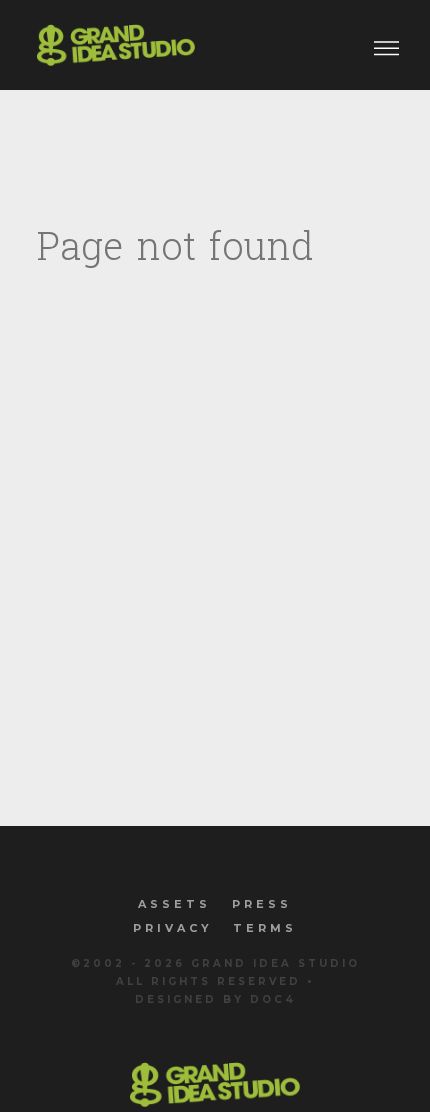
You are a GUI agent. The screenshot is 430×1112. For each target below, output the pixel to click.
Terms (265, 928)
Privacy (173, 928)
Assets (174, 904)
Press (262, 904)
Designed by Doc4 (215, 999)
